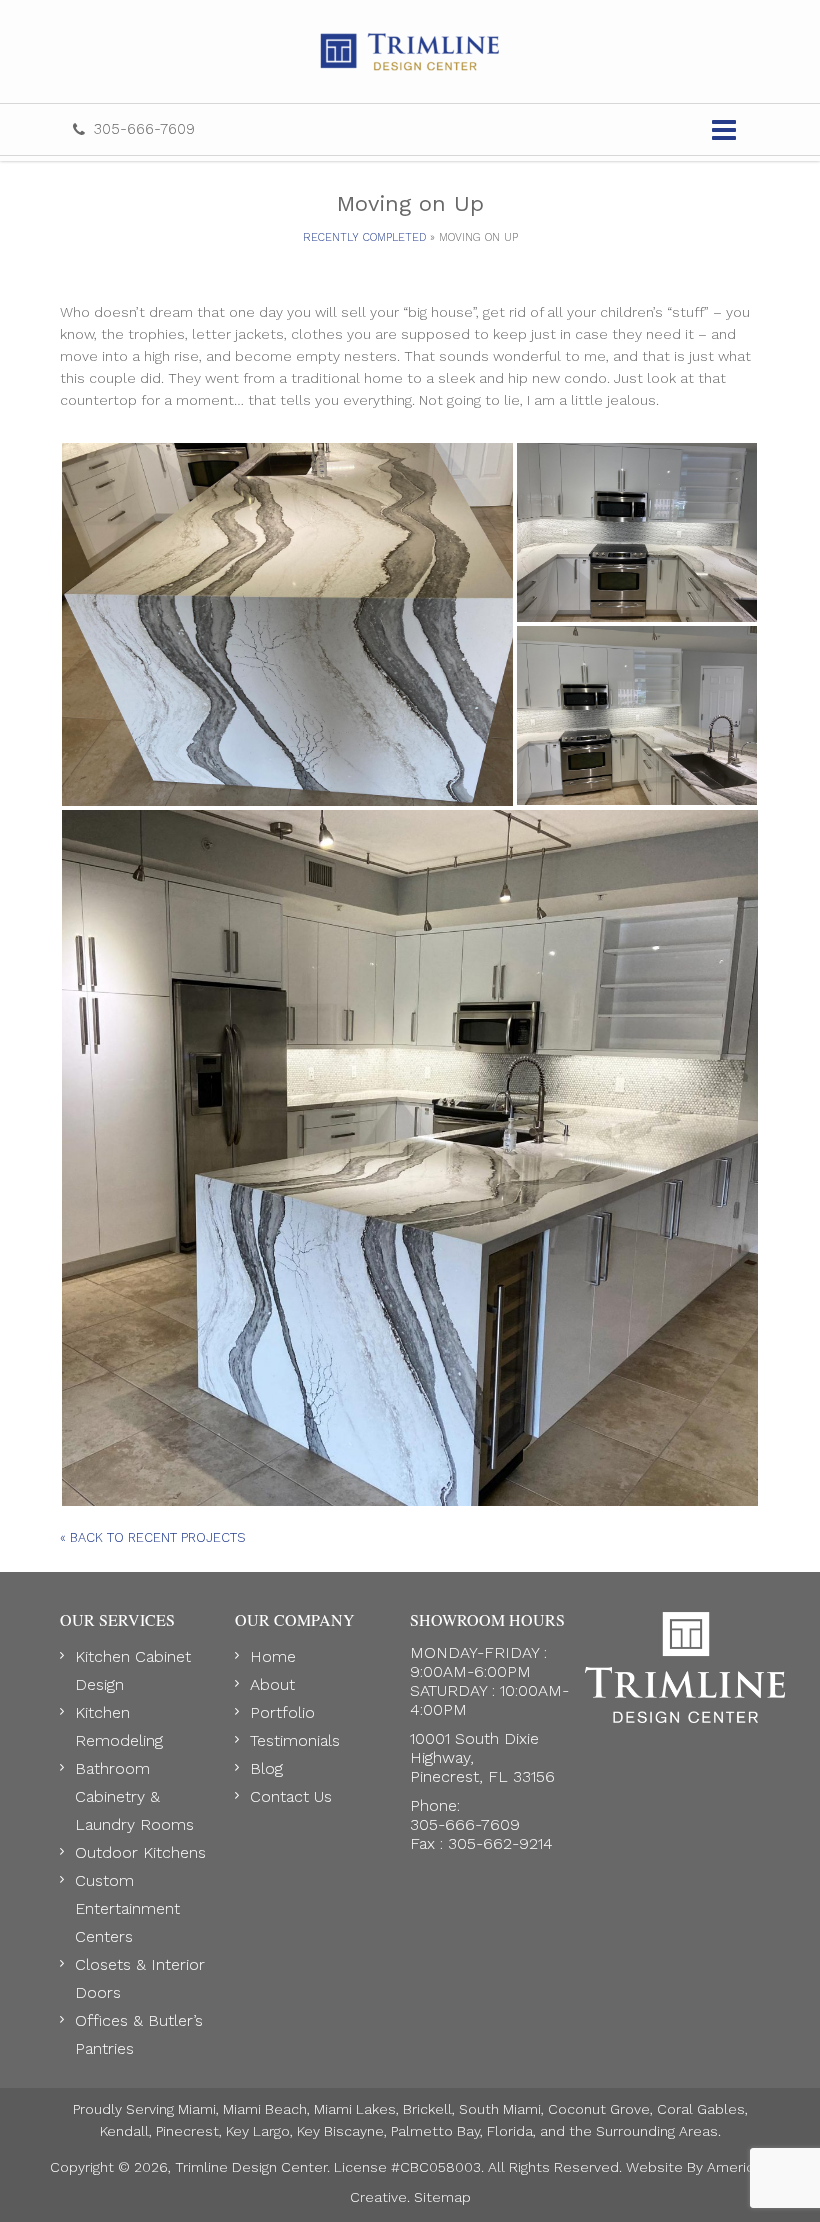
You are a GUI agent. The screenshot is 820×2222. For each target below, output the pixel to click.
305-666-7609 (144, 129)
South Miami (500, 2109)
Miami (197, 2109)
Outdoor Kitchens (140, 1852)
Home (273, 1656)
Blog (266, 1768)
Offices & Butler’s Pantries (139, 2034)
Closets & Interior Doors (140, 1978)
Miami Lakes (355, 2109)
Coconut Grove (599, 2109)
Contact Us (291, 1796)
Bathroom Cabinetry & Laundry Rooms (134, 1796)
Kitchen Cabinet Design (133, 1670)
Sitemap (442, 2197)
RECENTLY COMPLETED (364, 237)
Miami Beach (265, 2109)
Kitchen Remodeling (119, 1726)
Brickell (427, 2109)
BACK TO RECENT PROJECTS (153, 1537)
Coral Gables (701, 2109)
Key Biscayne (340, 2131)
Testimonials (295, 1740)
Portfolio (282, 1712)
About (272, 1684)
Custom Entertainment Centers (127, 1908)
